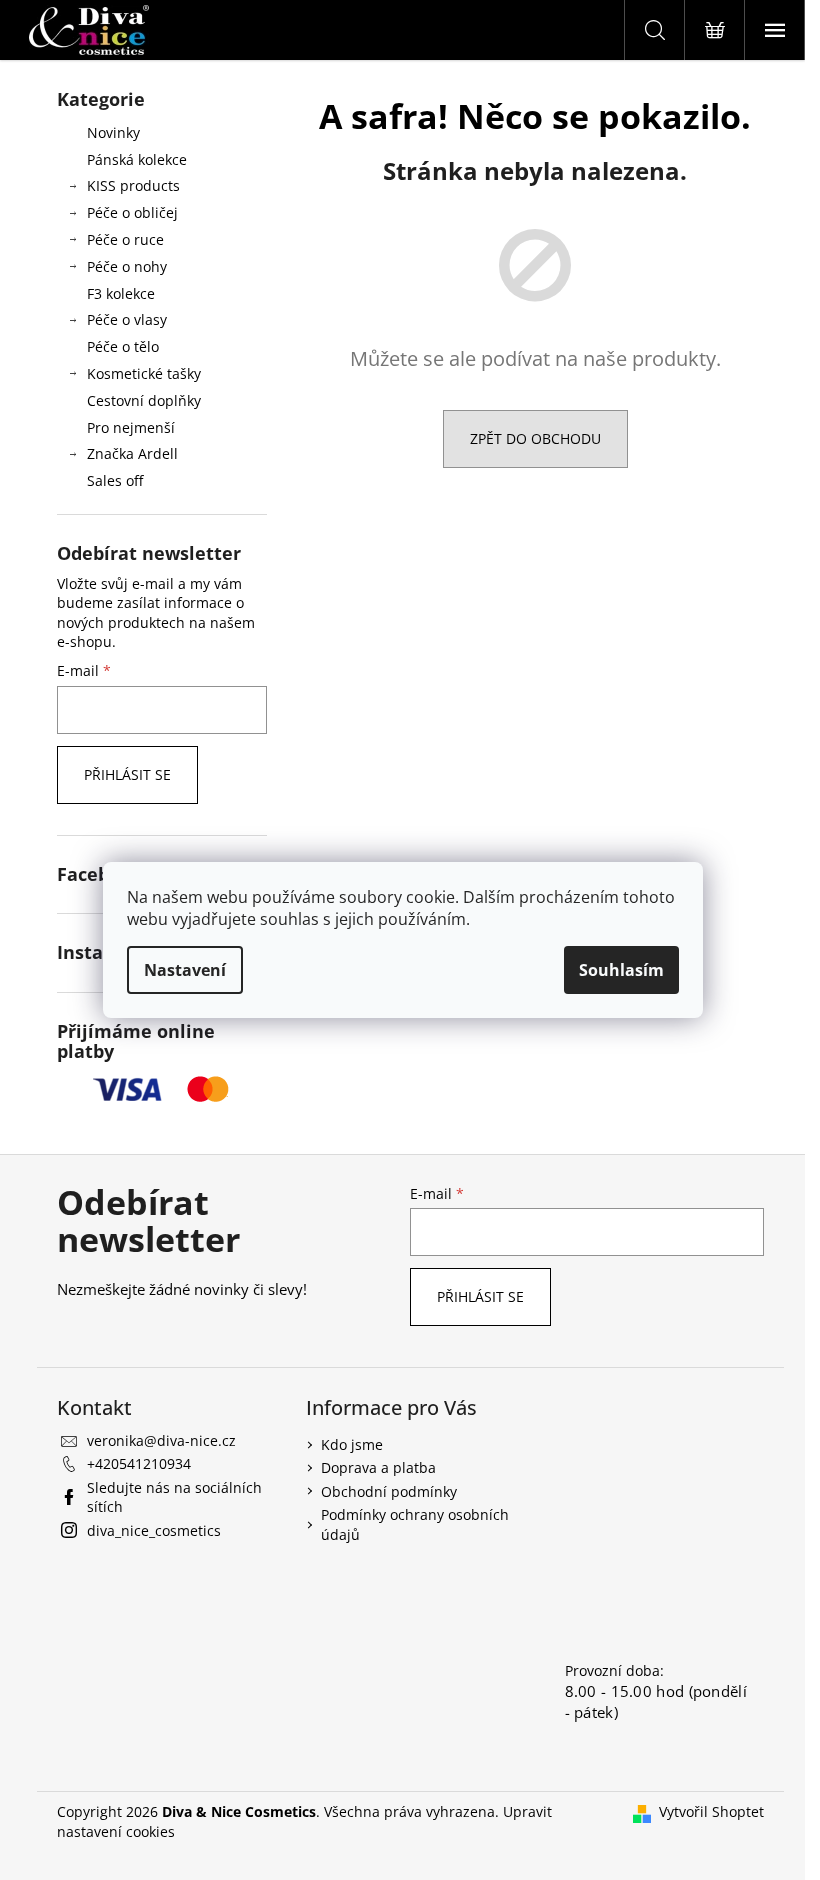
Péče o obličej (132, 212)
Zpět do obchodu (535, 438)
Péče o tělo (123, 346)
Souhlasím (621, 970)
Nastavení (185, 970)
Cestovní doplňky (144, 400)
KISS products (133, 185)
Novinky (113, 132)
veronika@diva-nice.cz (161, 1440)
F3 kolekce (121, 293)
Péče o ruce (125, 239)
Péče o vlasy (127, 319)
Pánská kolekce (137, 159)
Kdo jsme (352, 1444)
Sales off (115, 480)
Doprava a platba (378, 1467)
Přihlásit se (127, 774)
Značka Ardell (132, 453)
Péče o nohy (127, 266)
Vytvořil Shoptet (711, 1811)
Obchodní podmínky (389, 1491)
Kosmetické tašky (144, 373)
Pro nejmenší (131, 427)
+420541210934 (139, 1463)
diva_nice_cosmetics (154, 1530)
